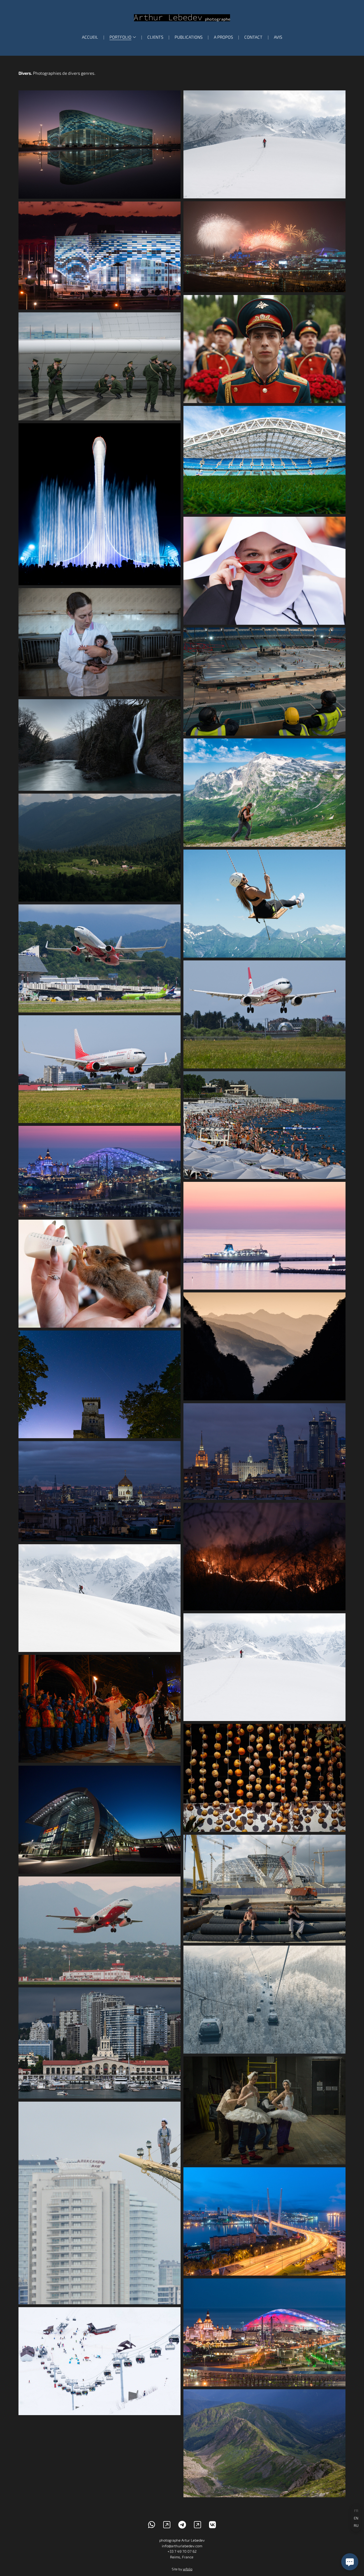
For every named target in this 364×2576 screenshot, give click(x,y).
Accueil (90, 37)
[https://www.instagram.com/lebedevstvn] (167, 2525)
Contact (253, 37)
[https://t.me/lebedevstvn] (182, 2525)
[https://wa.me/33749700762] (152, 2525)
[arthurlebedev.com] (182, 18)
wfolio (188, 2569)
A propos (223, 37)
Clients (155, 37)
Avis (278, 37)
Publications (189, 37)
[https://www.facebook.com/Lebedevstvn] (197, 2525)
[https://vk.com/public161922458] (213, 2525)
